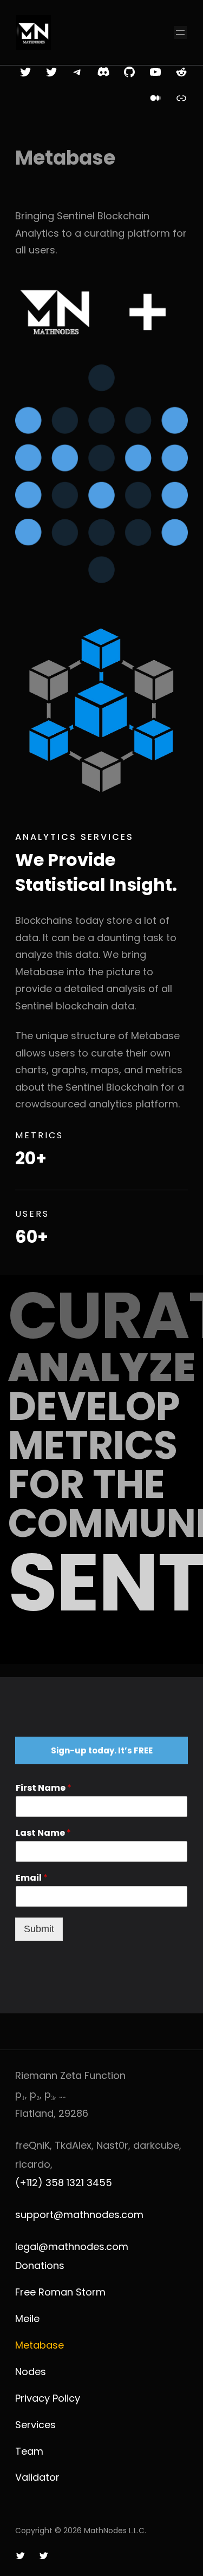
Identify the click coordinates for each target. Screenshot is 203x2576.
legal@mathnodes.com (72, 2246)
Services (35, 2425)
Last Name (43, 1833)
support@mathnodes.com (79, 2215)
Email (32, 1878)
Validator (37, 2477)
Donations (40, 2265)
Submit (39, 1929)
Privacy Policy (48, 2398)
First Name (44, 1788)
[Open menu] (180, 32)
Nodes (31, 2372)
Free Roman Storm (60, 2292)
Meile (27, 2319)
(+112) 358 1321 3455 (64, 2183)
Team (29, 2451)
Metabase (40, 2345)
